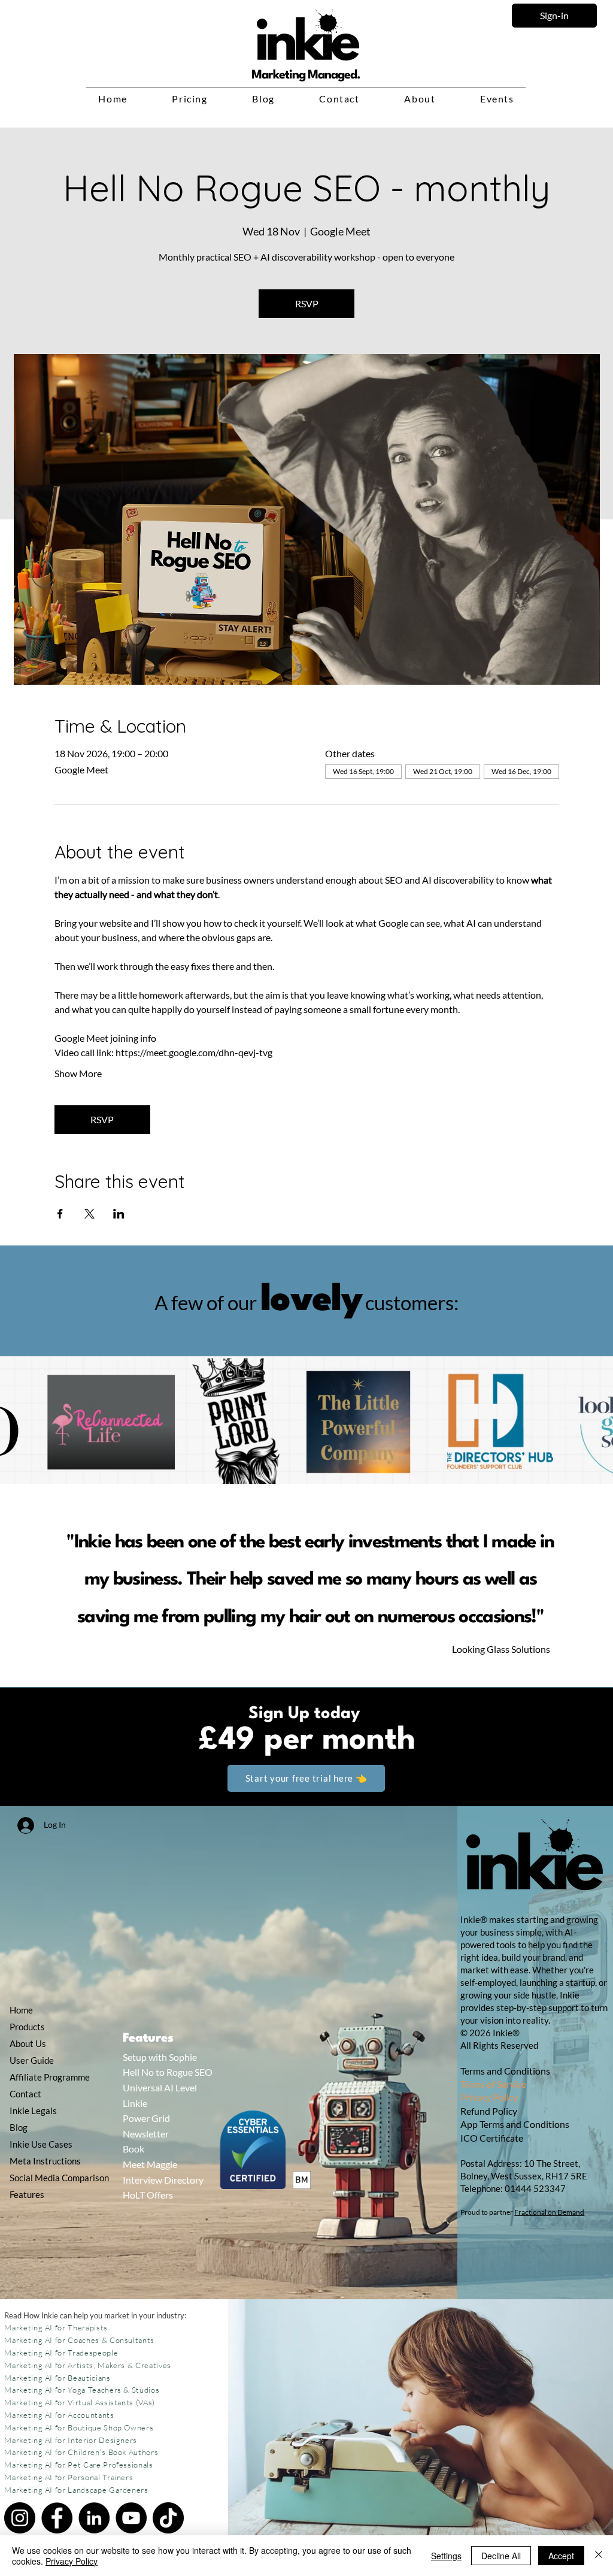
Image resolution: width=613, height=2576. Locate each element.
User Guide (32, 2060)
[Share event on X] (89, 1214)
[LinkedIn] (94, 2518)
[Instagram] (20, 2518)
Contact (25, 2094)
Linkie (135, 2103)
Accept (561, 2556)
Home (21, 2010)
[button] (190, 99)
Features (27, 2194)
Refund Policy (490, 2111)
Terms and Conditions (505, 2071)
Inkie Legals (33, 2111)
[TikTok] (168, 2518)
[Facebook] (57, 2518)
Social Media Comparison (40, 2178)
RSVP (307, 303)
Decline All (501, 2556)
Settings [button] (446, 2556)
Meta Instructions (40, 2161)
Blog (19, 2127)
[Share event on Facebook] (60, 1214)
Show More (78, 1073)
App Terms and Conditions (515, 2124)
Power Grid (146, 2118)
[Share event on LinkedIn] (119, 1214)
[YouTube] (131, 2518)
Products (27, 2027)
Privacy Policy (489, 2097)
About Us (28, 2043)
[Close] (599, 2556)
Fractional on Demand (549, 2212)
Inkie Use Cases (40, 2144)
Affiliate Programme (40, 2077)
